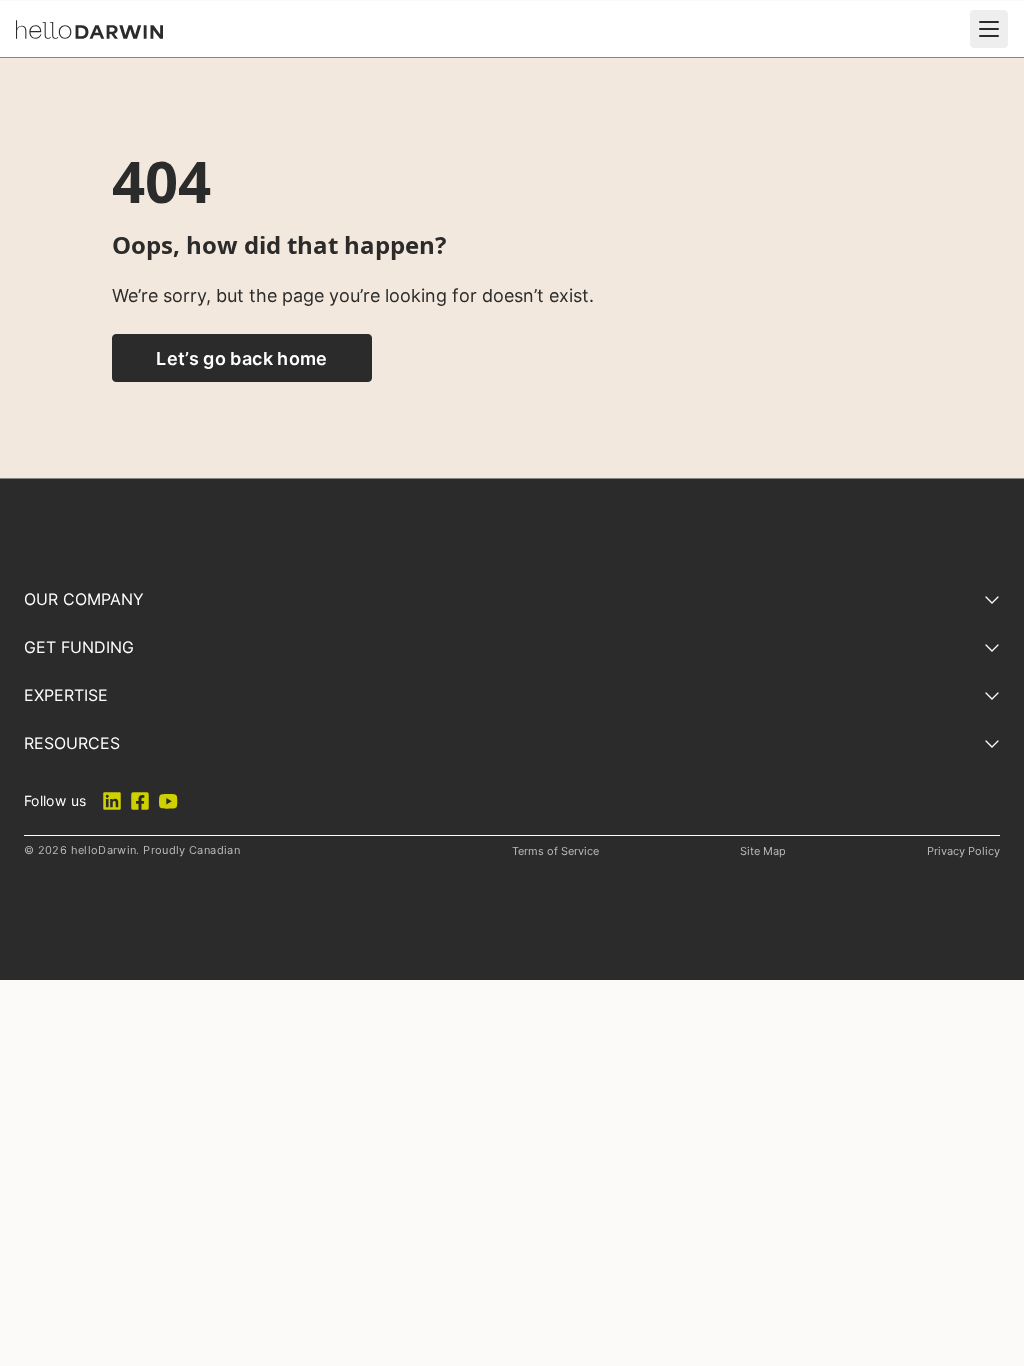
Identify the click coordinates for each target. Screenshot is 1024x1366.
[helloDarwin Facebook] (140, 801)
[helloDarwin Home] (89, 29)
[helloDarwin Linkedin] (112, 801)
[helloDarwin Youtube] (168, 801)
